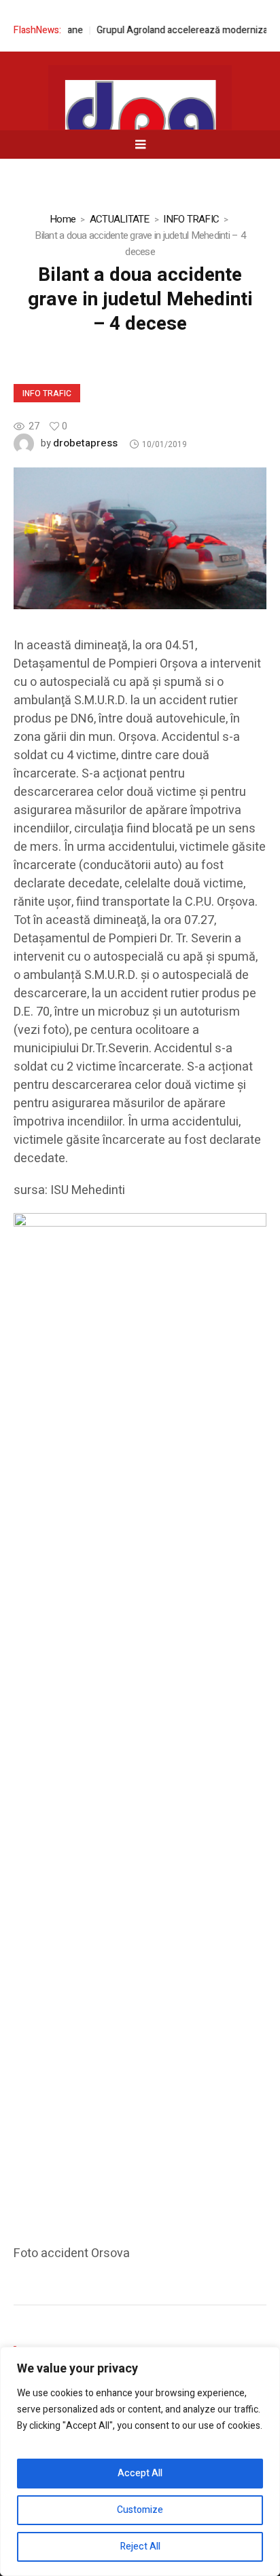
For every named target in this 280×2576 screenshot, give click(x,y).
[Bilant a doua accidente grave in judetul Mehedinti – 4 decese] (140, 538)
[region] (140, 2461)
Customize (140, 2510)
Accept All (140, 2473)
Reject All (140, 2546)
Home (63, 219)
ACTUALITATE (120, 219)
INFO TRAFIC (191, 219)
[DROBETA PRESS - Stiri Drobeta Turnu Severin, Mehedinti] (140, 123)
